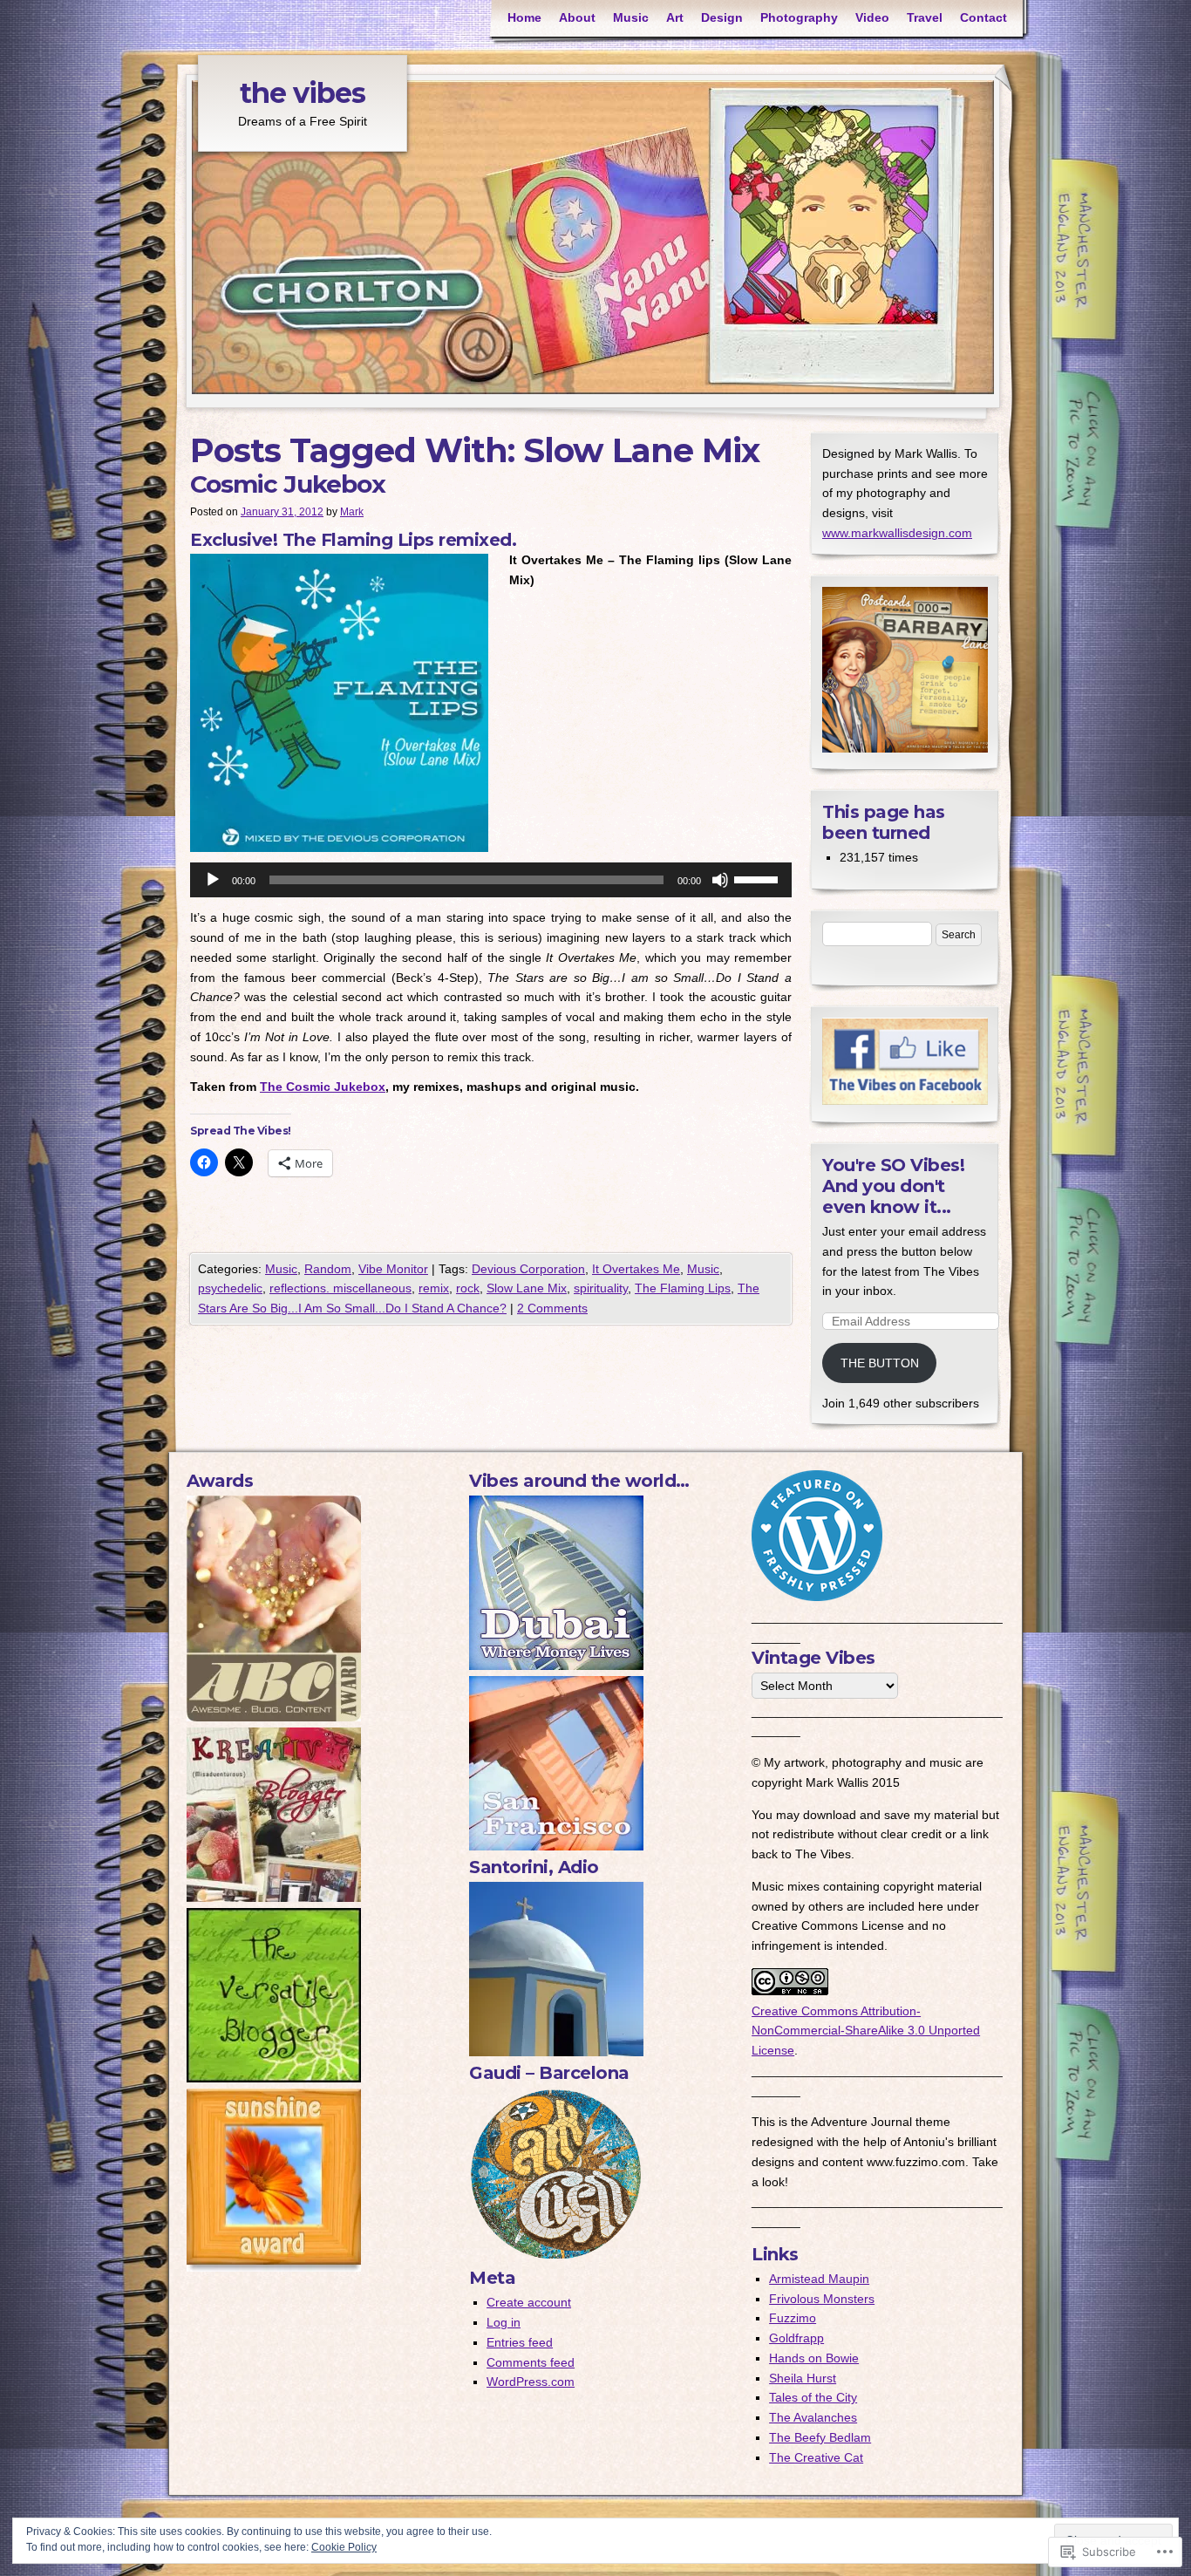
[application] (491, 880)
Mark (352, 512)
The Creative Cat (816, 2457)
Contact (983, 17)
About (577, 17)
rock (468, 1288)
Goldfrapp (796, 2338)
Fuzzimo (793, 2318)
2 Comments (552, 1308)
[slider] (759, 878)
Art (675, 17)
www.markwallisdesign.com (897, 533)
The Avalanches (813, 2417)
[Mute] (720, 880)
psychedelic (230, 1288)
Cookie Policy (344, 2547)
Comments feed (531, 2362)
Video (872, 17)
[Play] (213, 880)
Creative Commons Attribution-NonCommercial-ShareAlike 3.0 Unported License (866, 2031)
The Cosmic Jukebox (323, 1087)
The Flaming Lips (683, 1288)
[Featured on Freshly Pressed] (817, 1597)
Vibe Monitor (393, 1269)
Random (328, 1269)
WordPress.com (531, 2382)
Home (524, 17)
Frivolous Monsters (822, 2299)
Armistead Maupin (819, 2279)
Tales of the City (813, 2397)
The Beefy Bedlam (820, 2437)
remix (434, 1288)
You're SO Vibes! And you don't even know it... (893, 1186)
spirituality (601, 1288)
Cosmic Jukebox (288, 484)
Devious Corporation (528, 1269)
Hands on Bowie (814, 2358)
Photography (799, 17)
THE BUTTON (880, 1363)
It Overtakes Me (636, 1269)
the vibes (303, 93)
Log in (504, 2322)
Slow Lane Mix (527, 1288)
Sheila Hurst (803, 2378)
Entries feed (520, 2342)
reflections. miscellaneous (340, 1288)
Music (631, 17)
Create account (529, 2302)
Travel (925, 17)
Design (722, 17)
